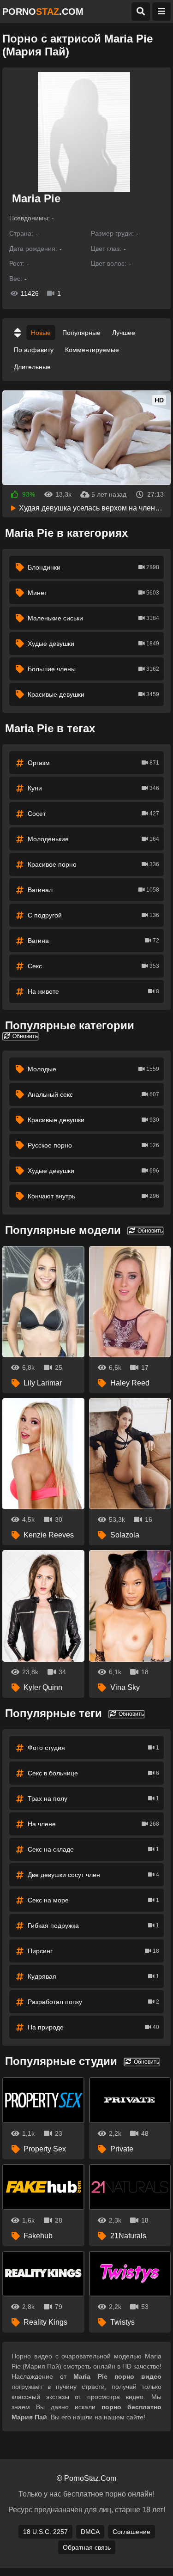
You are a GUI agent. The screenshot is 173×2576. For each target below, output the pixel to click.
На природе (93, 2027)
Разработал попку (93, 2002)
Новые (41, 333)
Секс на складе (93, 1849)
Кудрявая (93, 1976)
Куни (93, 788)
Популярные (81, 333)
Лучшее (124, 333)
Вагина (93, 941)
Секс (93, 966)
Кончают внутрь (93, 1196)
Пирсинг (93, 1951)
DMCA (90, 2532)
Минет (93, 593)
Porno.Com (43, 12)
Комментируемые (92, 350)
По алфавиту (34, 350)
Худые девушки (93, 644)
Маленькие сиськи (93, 618)
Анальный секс (93, 1094)
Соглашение (131, 2532)
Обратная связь (87, 2547)
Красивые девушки (93, 694)
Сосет (93, 814)
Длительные (32, 367)
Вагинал (93, 890)
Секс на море (93, 1900)
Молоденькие (93, 839)
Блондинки (93, 567)
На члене (93, 1824)
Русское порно (93, 1145)
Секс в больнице (93, 1773)
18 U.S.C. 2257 (45, 2532)
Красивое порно (93, 864)
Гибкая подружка (93, 1926)
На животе (93, 991)
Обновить (24, 1036)
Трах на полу (93, 1798)
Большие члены (93, 669)
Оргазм (93, 763)
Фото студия (93, 1748)
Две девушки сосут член (93, 1875)
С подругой (93, 915)
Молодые (93, 1069)
